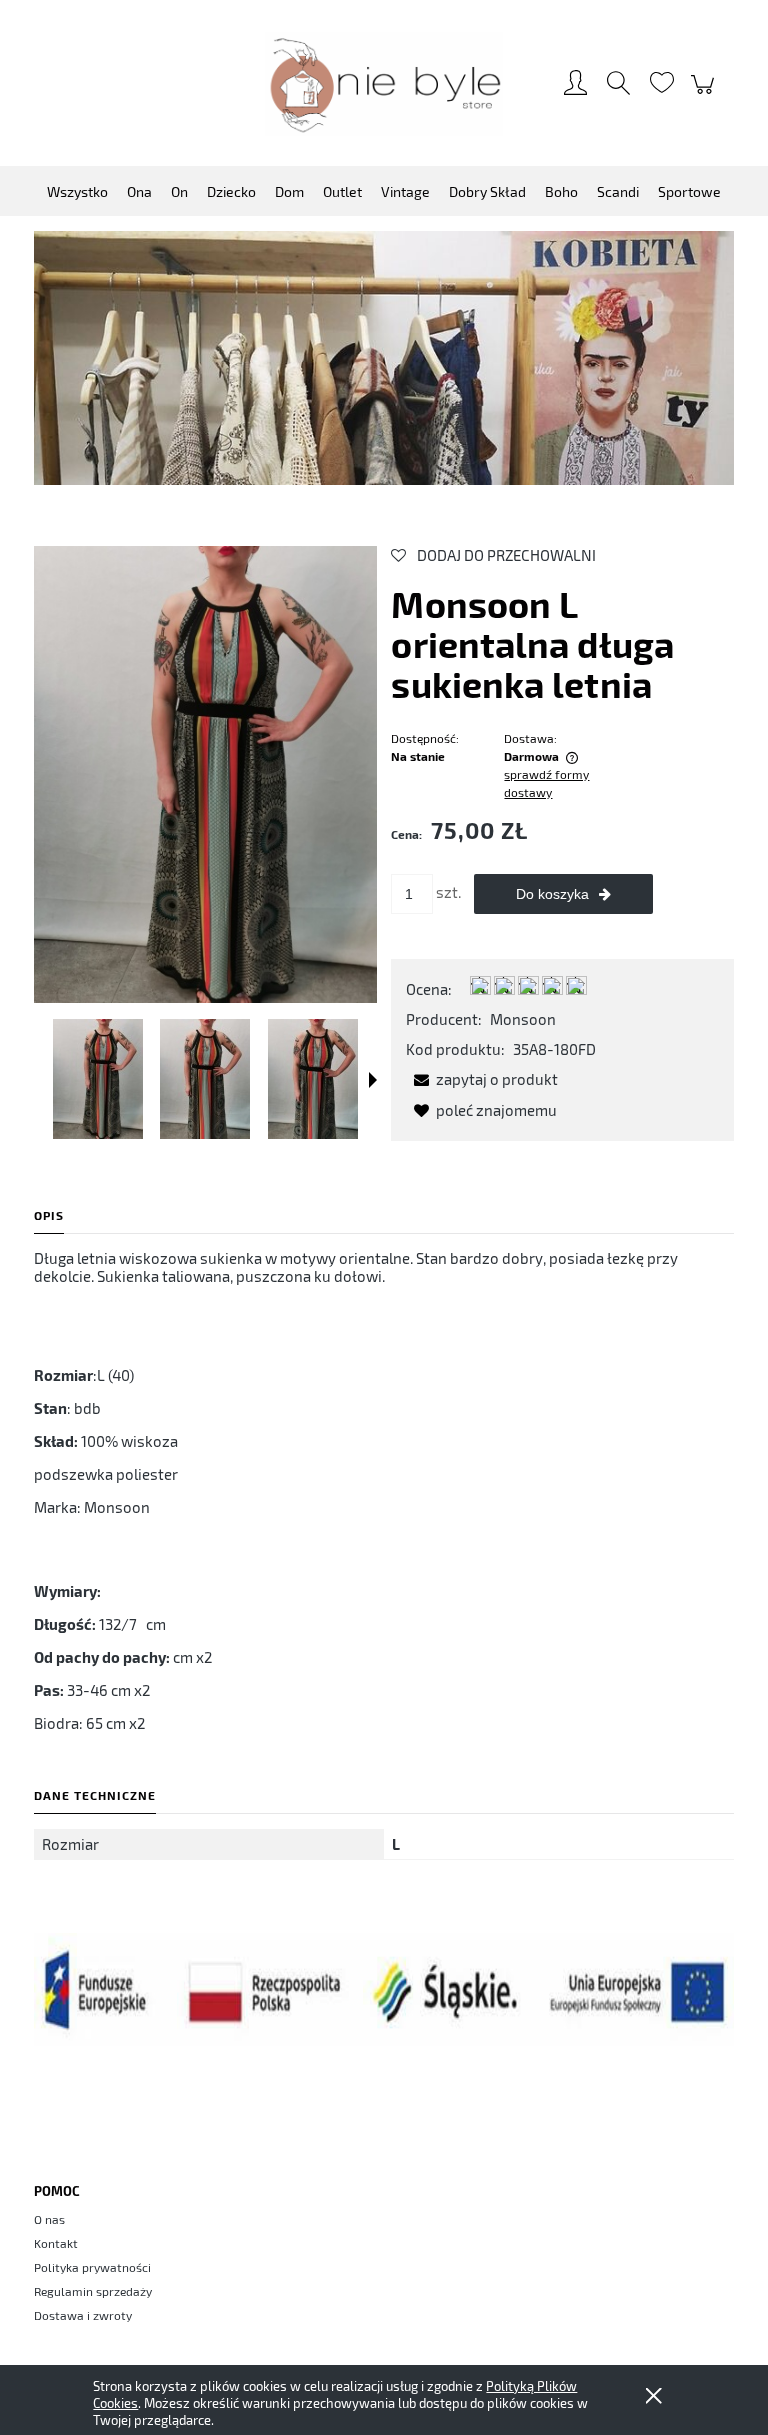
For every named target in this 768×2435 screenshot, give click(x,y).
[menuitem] (77, 191)
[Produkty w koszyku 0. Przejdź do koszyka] (705, 94)
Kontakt (56, 2243)
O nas (49, 2219)
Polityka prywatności (92, 2267)
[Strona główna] (384, 84)
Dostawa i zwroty (83, 2315)
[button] (373, 1080)
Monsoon (523, 1019)
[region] (384, 358)
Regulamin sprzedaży (93, 2291)
